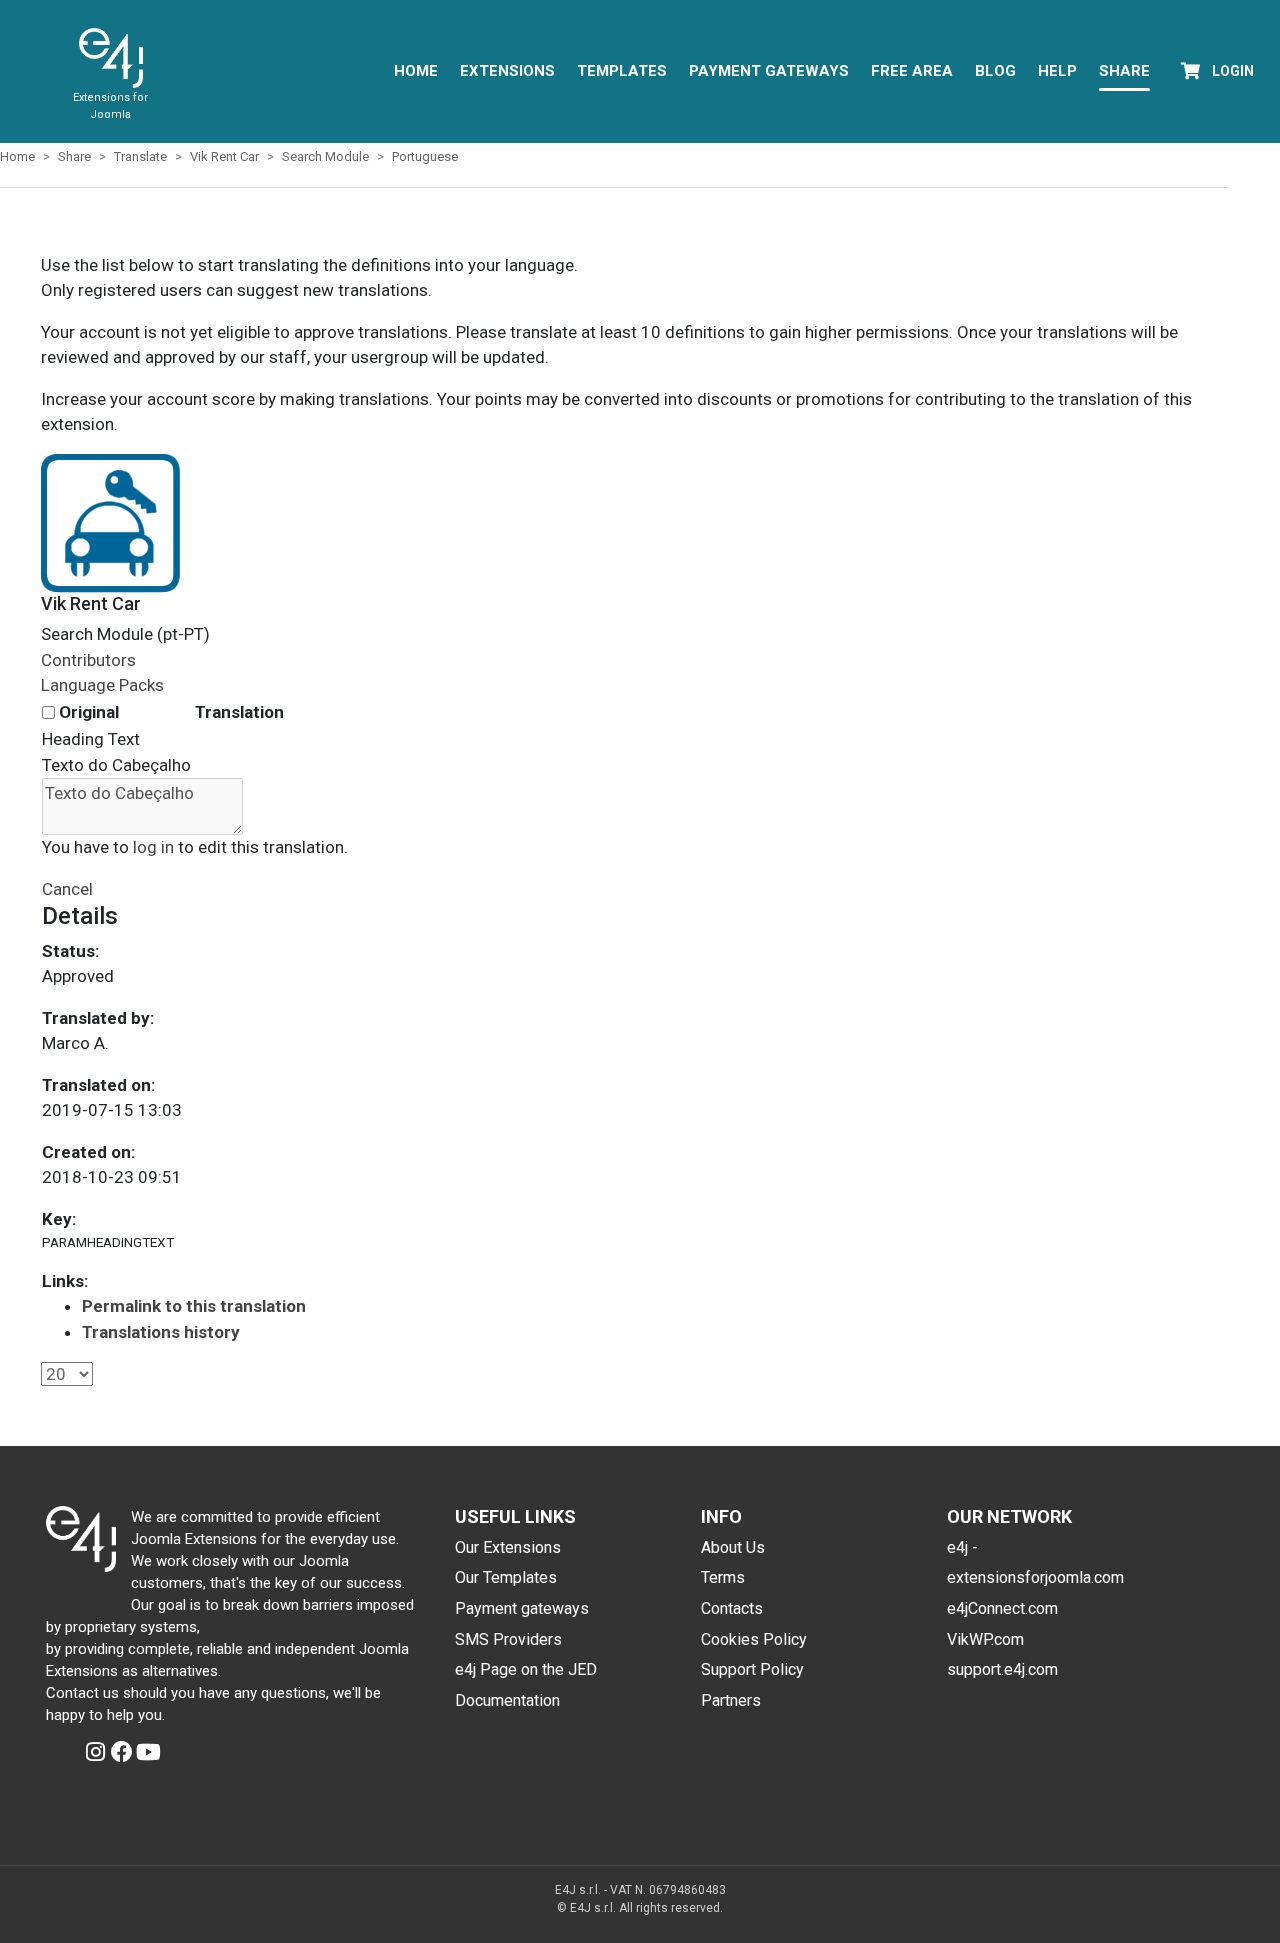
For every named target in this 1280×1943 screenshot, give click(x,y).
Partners (731, 1700)
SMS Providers (508, 1639)
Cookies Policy (754, 1639)
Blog (995, 71)
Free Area (912, 71)
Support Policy (752, 1669)
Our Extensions (508, 1547)
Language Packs (102, 685)
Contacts (732, 1608)
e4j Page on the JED (526, 1669)
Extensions (507, 71)
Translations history (161, 1332)
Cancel (67, 889)
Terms (723, 1577)
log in (153, 847)
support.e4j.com (1002, 1669)
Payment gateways (522, 1608)
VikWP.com (985, 1639)
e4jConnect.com (1002, 1608)
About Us (733, 1547)
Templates (622, 71)
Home (416, 71)
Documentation (507, 1700)
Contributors (88, 660)
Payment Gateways (769, 71)
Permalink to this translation (194, 1306)
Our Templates (506, 1577)
